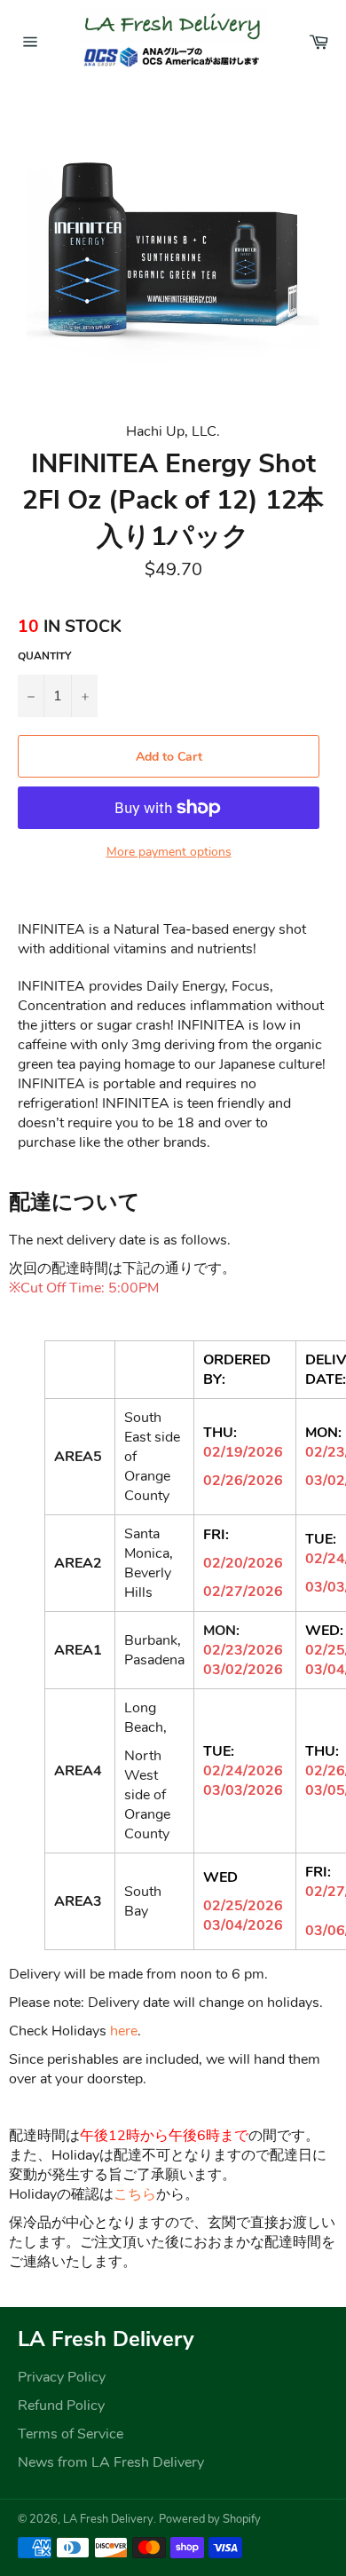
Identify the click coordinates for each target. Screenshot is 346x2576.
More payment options (169, 852)
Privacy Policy (62, 2377)
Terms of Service (71, 2434)
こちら (135, 2194)
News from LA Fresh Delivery (111, 2462)
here (124, 2031)
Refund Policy (61, 2406)
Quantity (44, 656)
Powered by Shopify (210, 2519)
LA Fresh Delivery (108, 2519)
